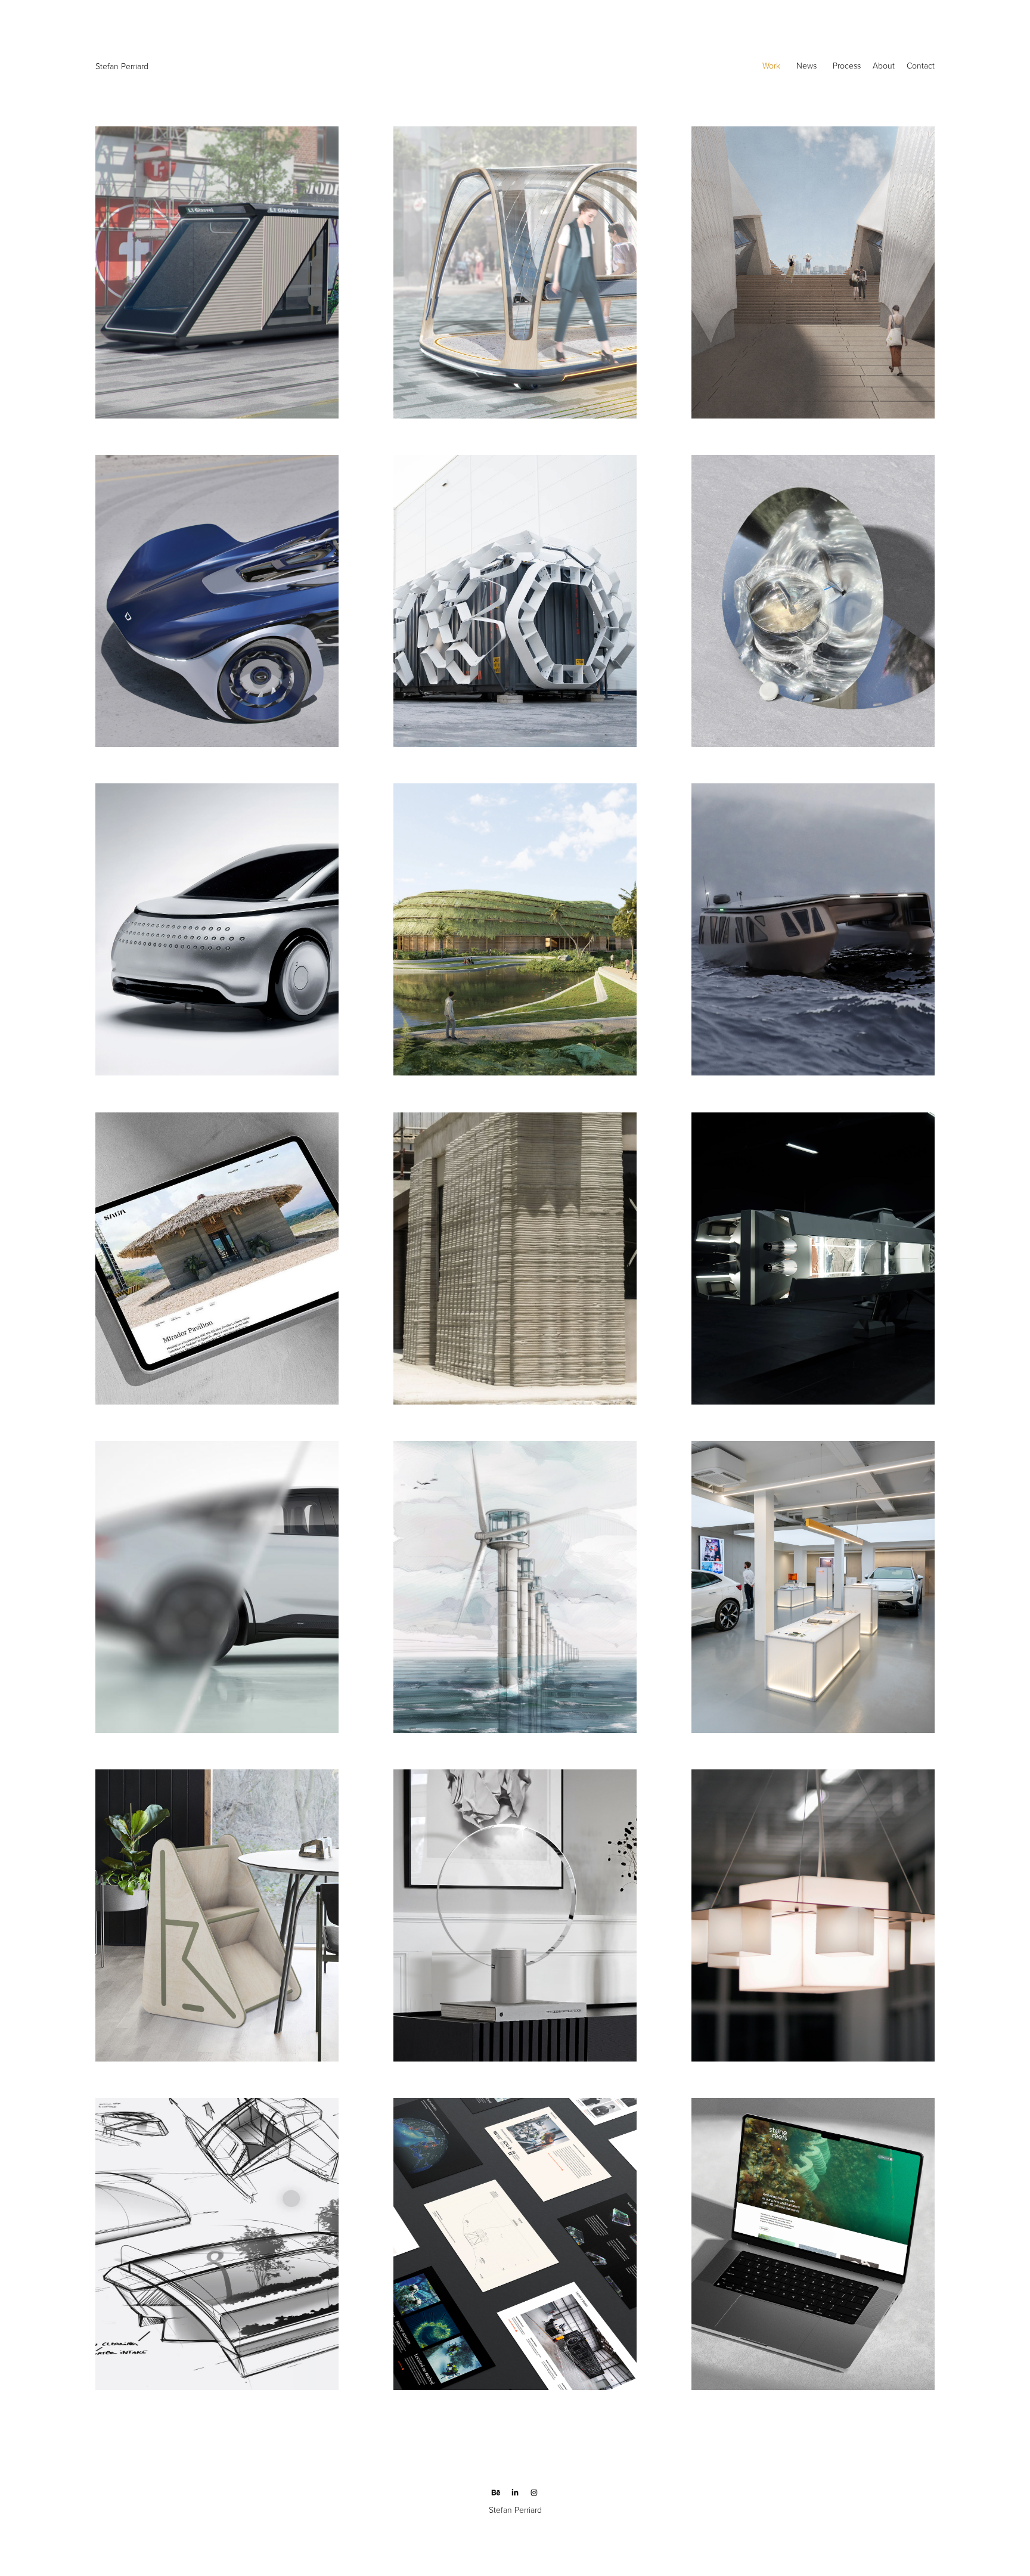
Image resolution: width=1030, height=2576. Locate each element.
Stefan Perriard (123, 66)
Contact (921, 65)
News (806, 65)
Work (771, 65)
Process (847, 65)
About (884, 65)
